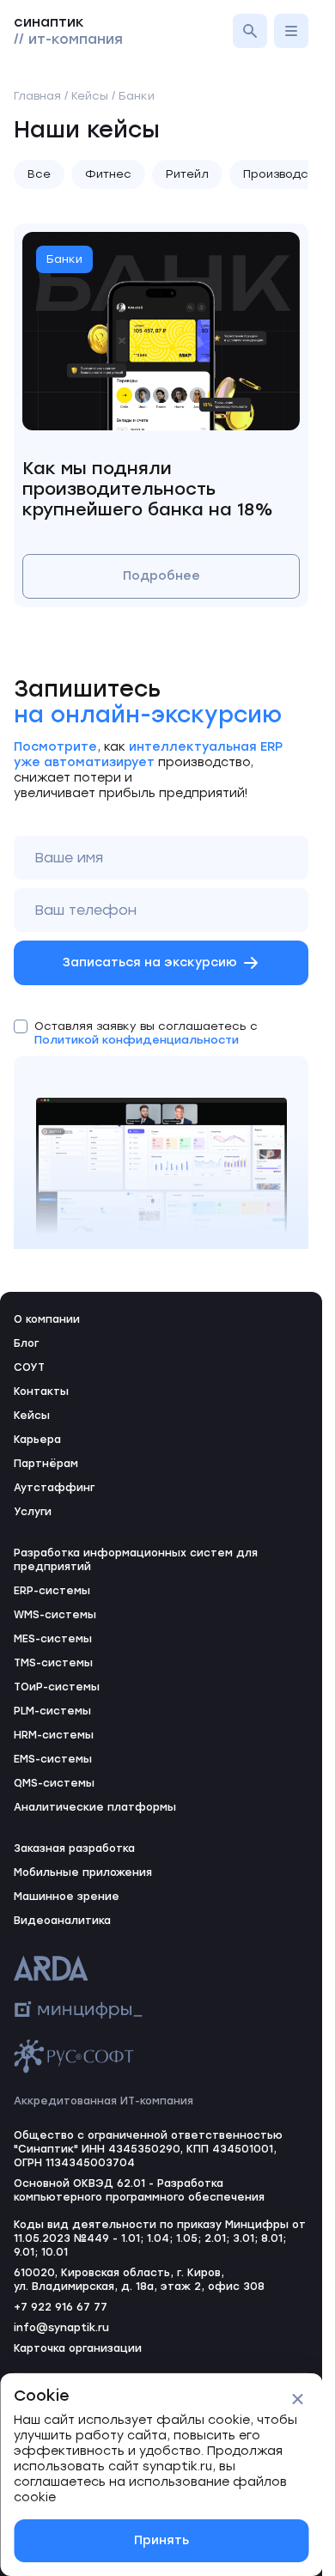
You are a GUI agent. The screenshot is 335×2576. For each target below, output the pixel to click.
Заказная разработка (74, 1848)
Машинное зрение (67, 1897)
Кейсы (90, 96)
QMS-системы (54, 1783)
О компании (47, 1319)
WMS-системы (55, 1615)
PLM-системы (52, 1711)
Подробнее (161, 576)
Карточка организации (78, 2348)
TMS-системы (53, 1663)
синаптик (68, 30)
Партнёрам (46, 1464)
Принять (161, 2540)
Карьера (37, 1440)
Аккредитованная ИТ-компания (104, 2101)
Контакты (41, 1392)
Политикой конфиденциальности (137, 1040)
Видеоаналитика (62, 1921)
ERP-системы (52, 1591)
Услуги (33, 1512)
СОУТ (29, 1367)
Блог (26, 1343)
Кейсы (32, 1416)
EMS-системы (53, 1759)
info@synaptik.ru (61, 2328)
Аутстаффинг (54, 1488)
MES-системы (53, 1639)
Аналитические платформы (95, 1807)
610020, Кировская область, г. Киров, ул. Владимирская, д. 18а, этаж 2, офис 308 (139, 2280)
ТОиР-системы (57, 1687)
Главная (37, 96)
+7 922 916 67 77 (61, 2307)
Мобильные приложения (83, 1873)
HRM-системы (54, 1735)
